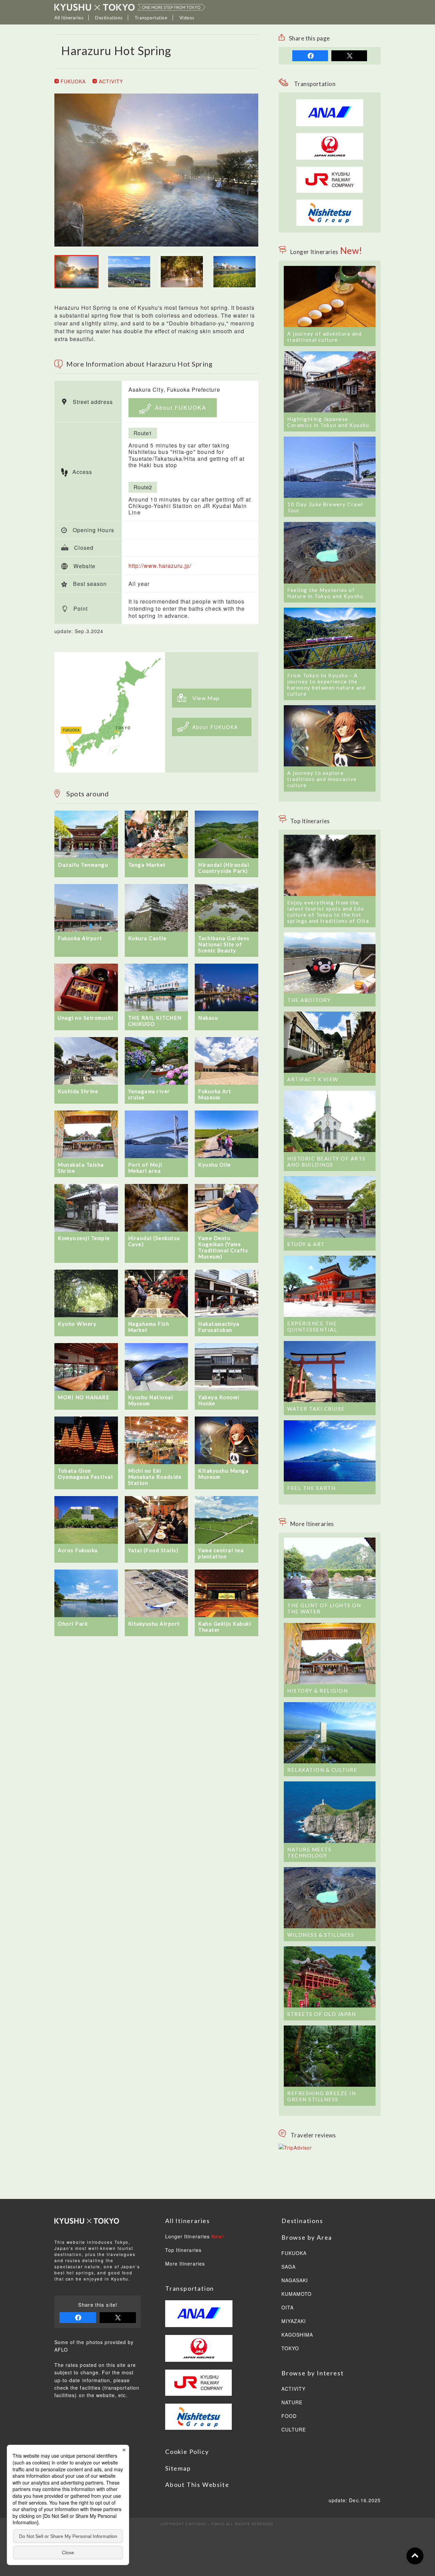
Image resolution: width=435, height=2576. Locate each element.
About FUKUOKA (180, 408)
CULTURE (294, 2430)
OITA (288, 2308)
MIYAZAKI (294, 2321)
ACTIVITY (110, 81)
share (310, 56)
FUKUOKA (72, 81)
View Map (206, 698)
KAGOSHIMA (297, 2335)
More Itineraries (185, 2264)
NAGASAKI (295, 2281)
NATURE (292, 2403)
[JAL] (330, 137)
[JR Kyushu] (330, 170)
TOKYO (290, 2349)
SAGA (289, 2267)
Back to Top (415, 2556)
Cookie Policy (187, 2452)
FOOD (289, 2416)
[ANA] (330, 122)
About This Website (197, 2485)
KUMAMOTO (297, 2294)
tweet (349, 56)
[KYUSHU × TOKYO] (130, 7)
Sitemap (178, 2468)
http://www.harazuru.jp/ (160, 566)
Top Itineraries (183, 2250)
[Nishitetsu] (330, 203)
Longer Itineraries (195, 2237)
